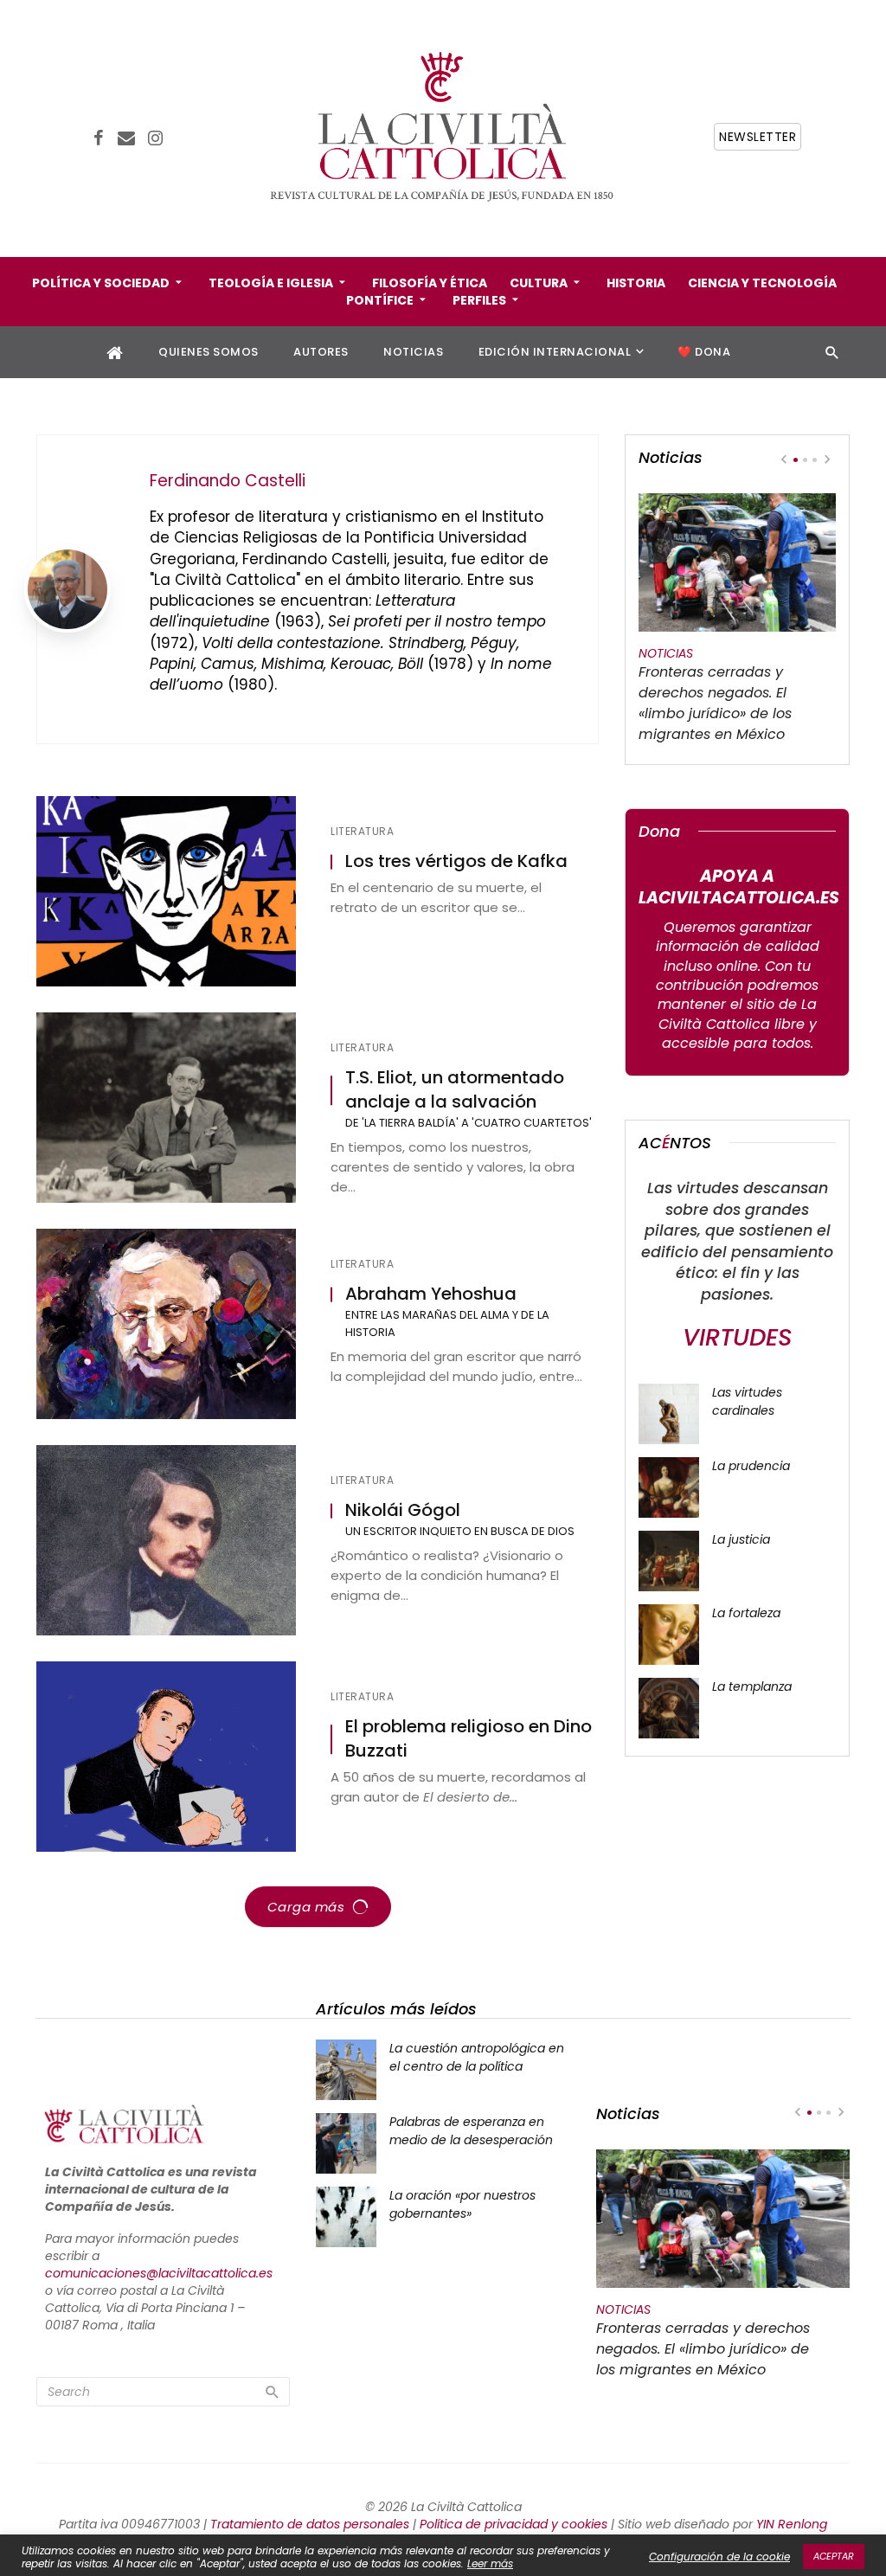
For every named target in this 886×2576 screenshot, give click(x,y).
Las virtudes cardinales (747, 1401)
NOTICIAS (413, 352)
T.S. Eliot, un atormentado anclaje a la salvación (455, 1090)
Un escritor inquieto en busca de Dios (460, 1531)
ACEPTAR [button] (834, 2556)
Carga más (306, 1907)
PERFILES (479, 300)
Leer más (490, 2563)
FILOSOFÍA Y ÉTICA (430, 283)
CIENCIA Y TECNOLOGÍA (762, 283)
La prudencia (751, 1466)
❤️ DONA (704, 352)
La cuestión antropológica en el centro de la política (477, 2057)
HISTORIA (636, 283)
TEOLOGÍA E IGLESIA (271, 283)
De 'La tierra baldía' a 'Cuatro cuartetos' (469, 1123)
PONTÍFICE (380, 300)
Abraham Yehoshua (431, 1294)
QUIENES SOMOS (209, 352)
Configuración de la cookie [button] (719, 2557)
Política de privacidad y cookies (514, 2524)
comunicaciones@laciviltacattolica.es (159, 2273)
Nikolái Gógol (403, 1510)
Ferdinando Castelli (228, 481)
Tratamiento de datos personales (310, 2524)
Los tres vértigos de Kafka (456, 861)
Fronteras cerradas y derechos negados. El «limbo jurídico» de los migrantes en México (715, 703)
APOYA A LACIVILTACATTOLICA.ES (739, 887)
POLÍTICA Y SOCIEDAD (101, 283)
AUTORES (321, 352)
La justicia (741, 1539)
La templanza (752, 1686)
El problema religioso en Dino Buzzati (469, 1739)
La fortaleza (746, 1613)
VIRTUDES (737, 1337)
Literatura (362, 832)
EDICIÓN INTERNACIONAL (555, 352)
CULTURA (539, 283)
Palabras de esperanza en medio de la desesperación (471, 2131)
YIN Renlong (792, 2524)
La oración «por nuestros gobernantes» (462, 2204)
